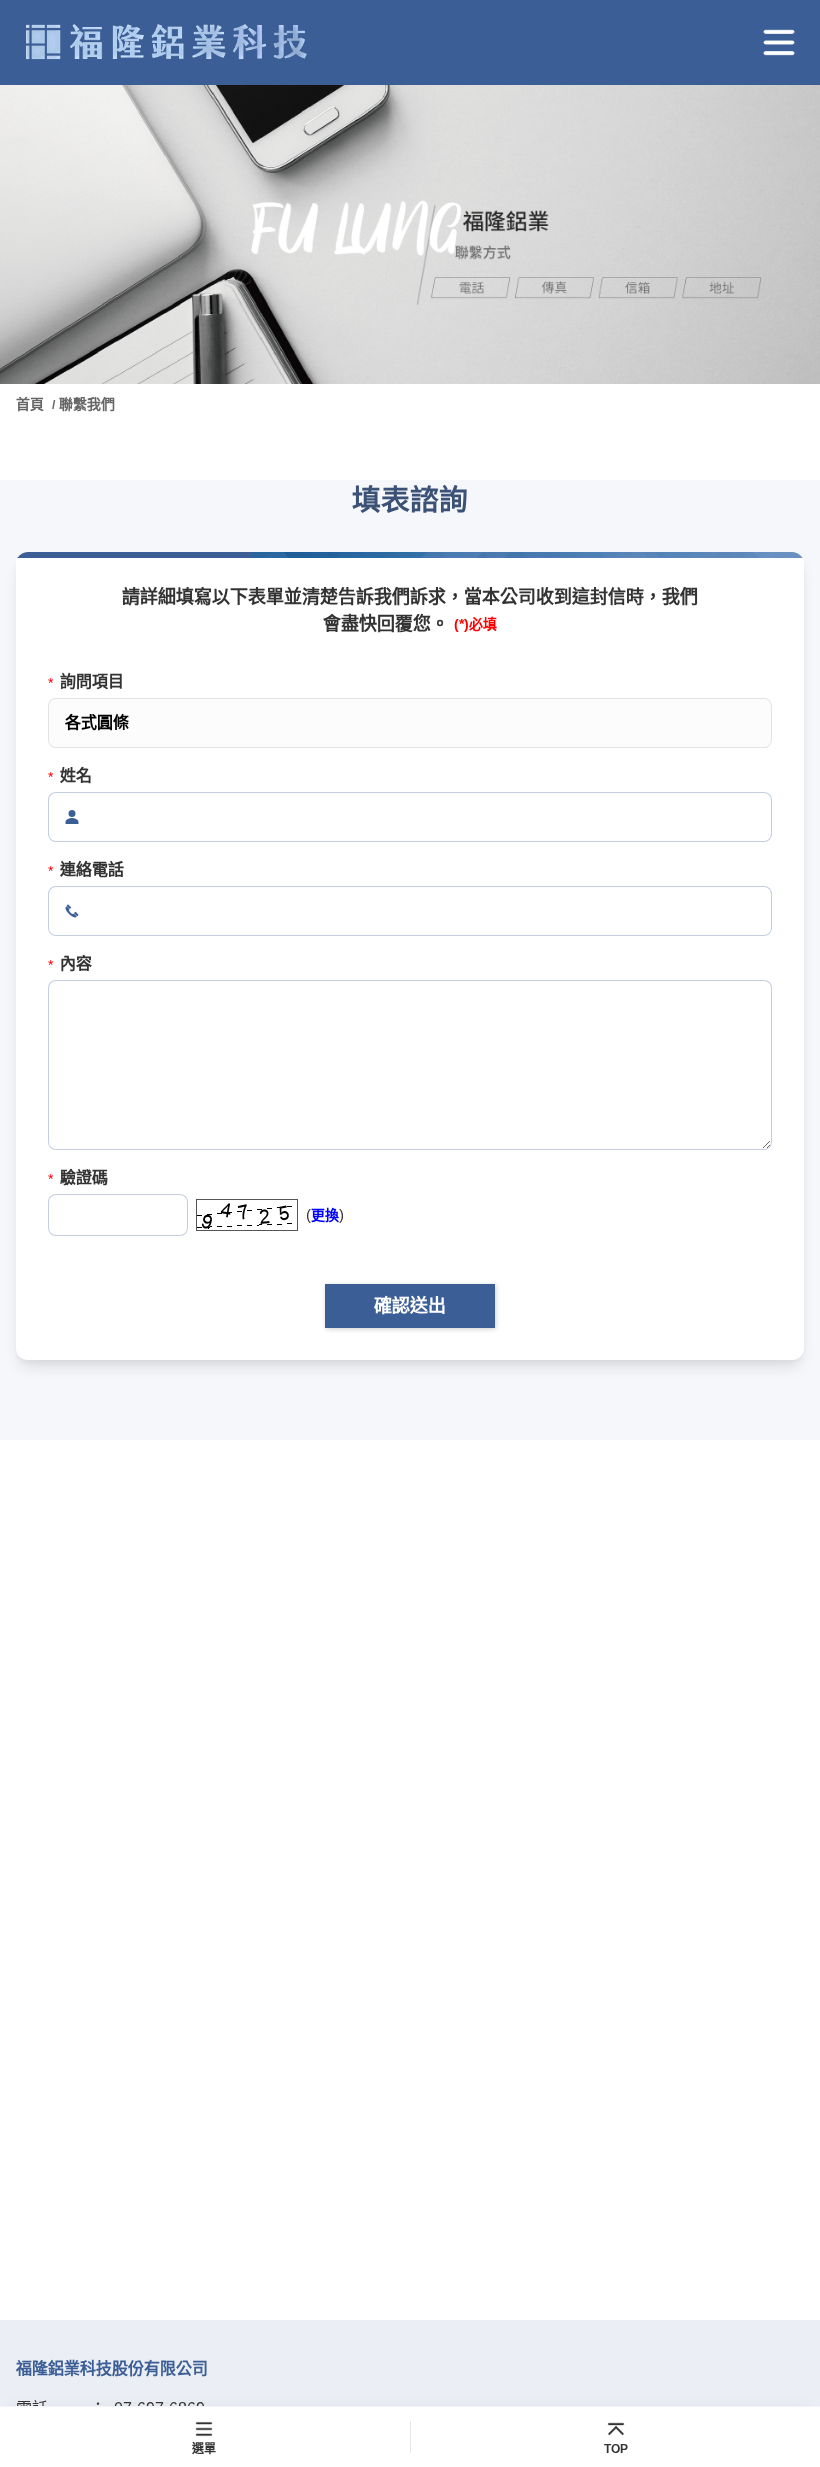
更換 (325, 1215)
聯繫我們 (87, 404)
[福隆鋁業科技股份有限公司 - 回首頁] (166, 42)
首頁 (32, 404)
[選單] (779, 42)
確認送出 (410, 1306)
